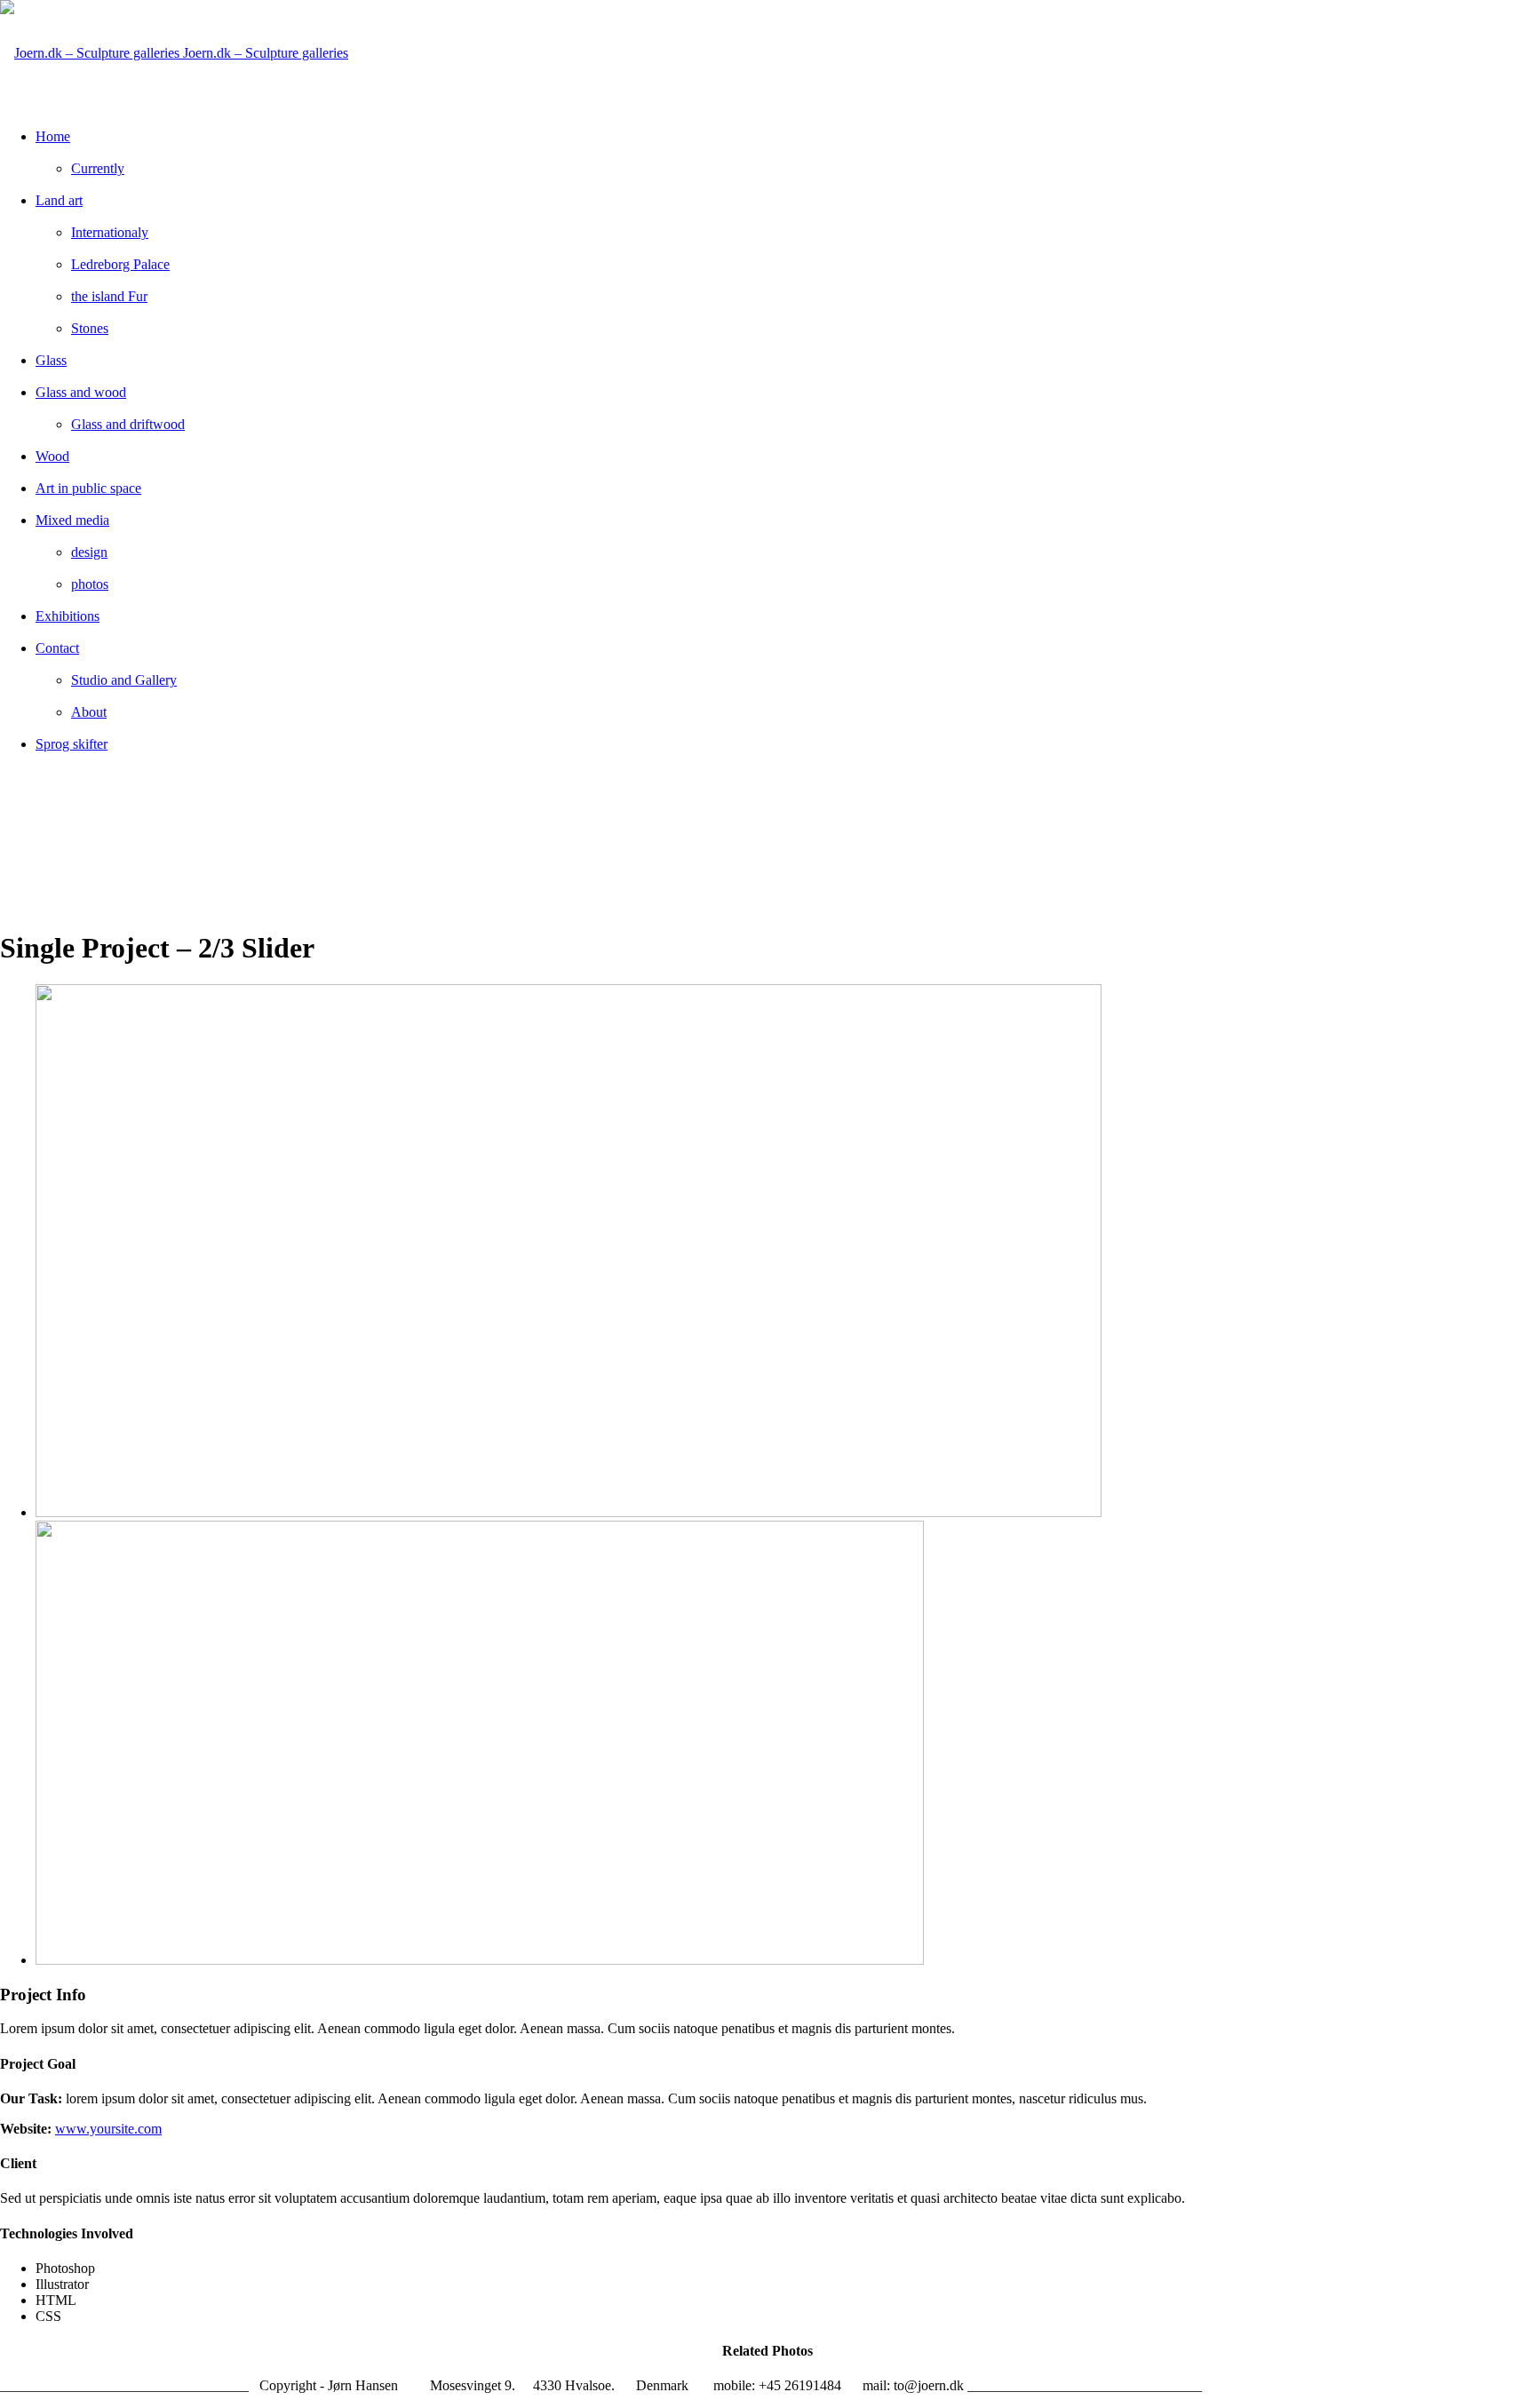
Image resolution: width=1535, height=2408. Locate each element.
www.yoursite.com (108, 2129)
